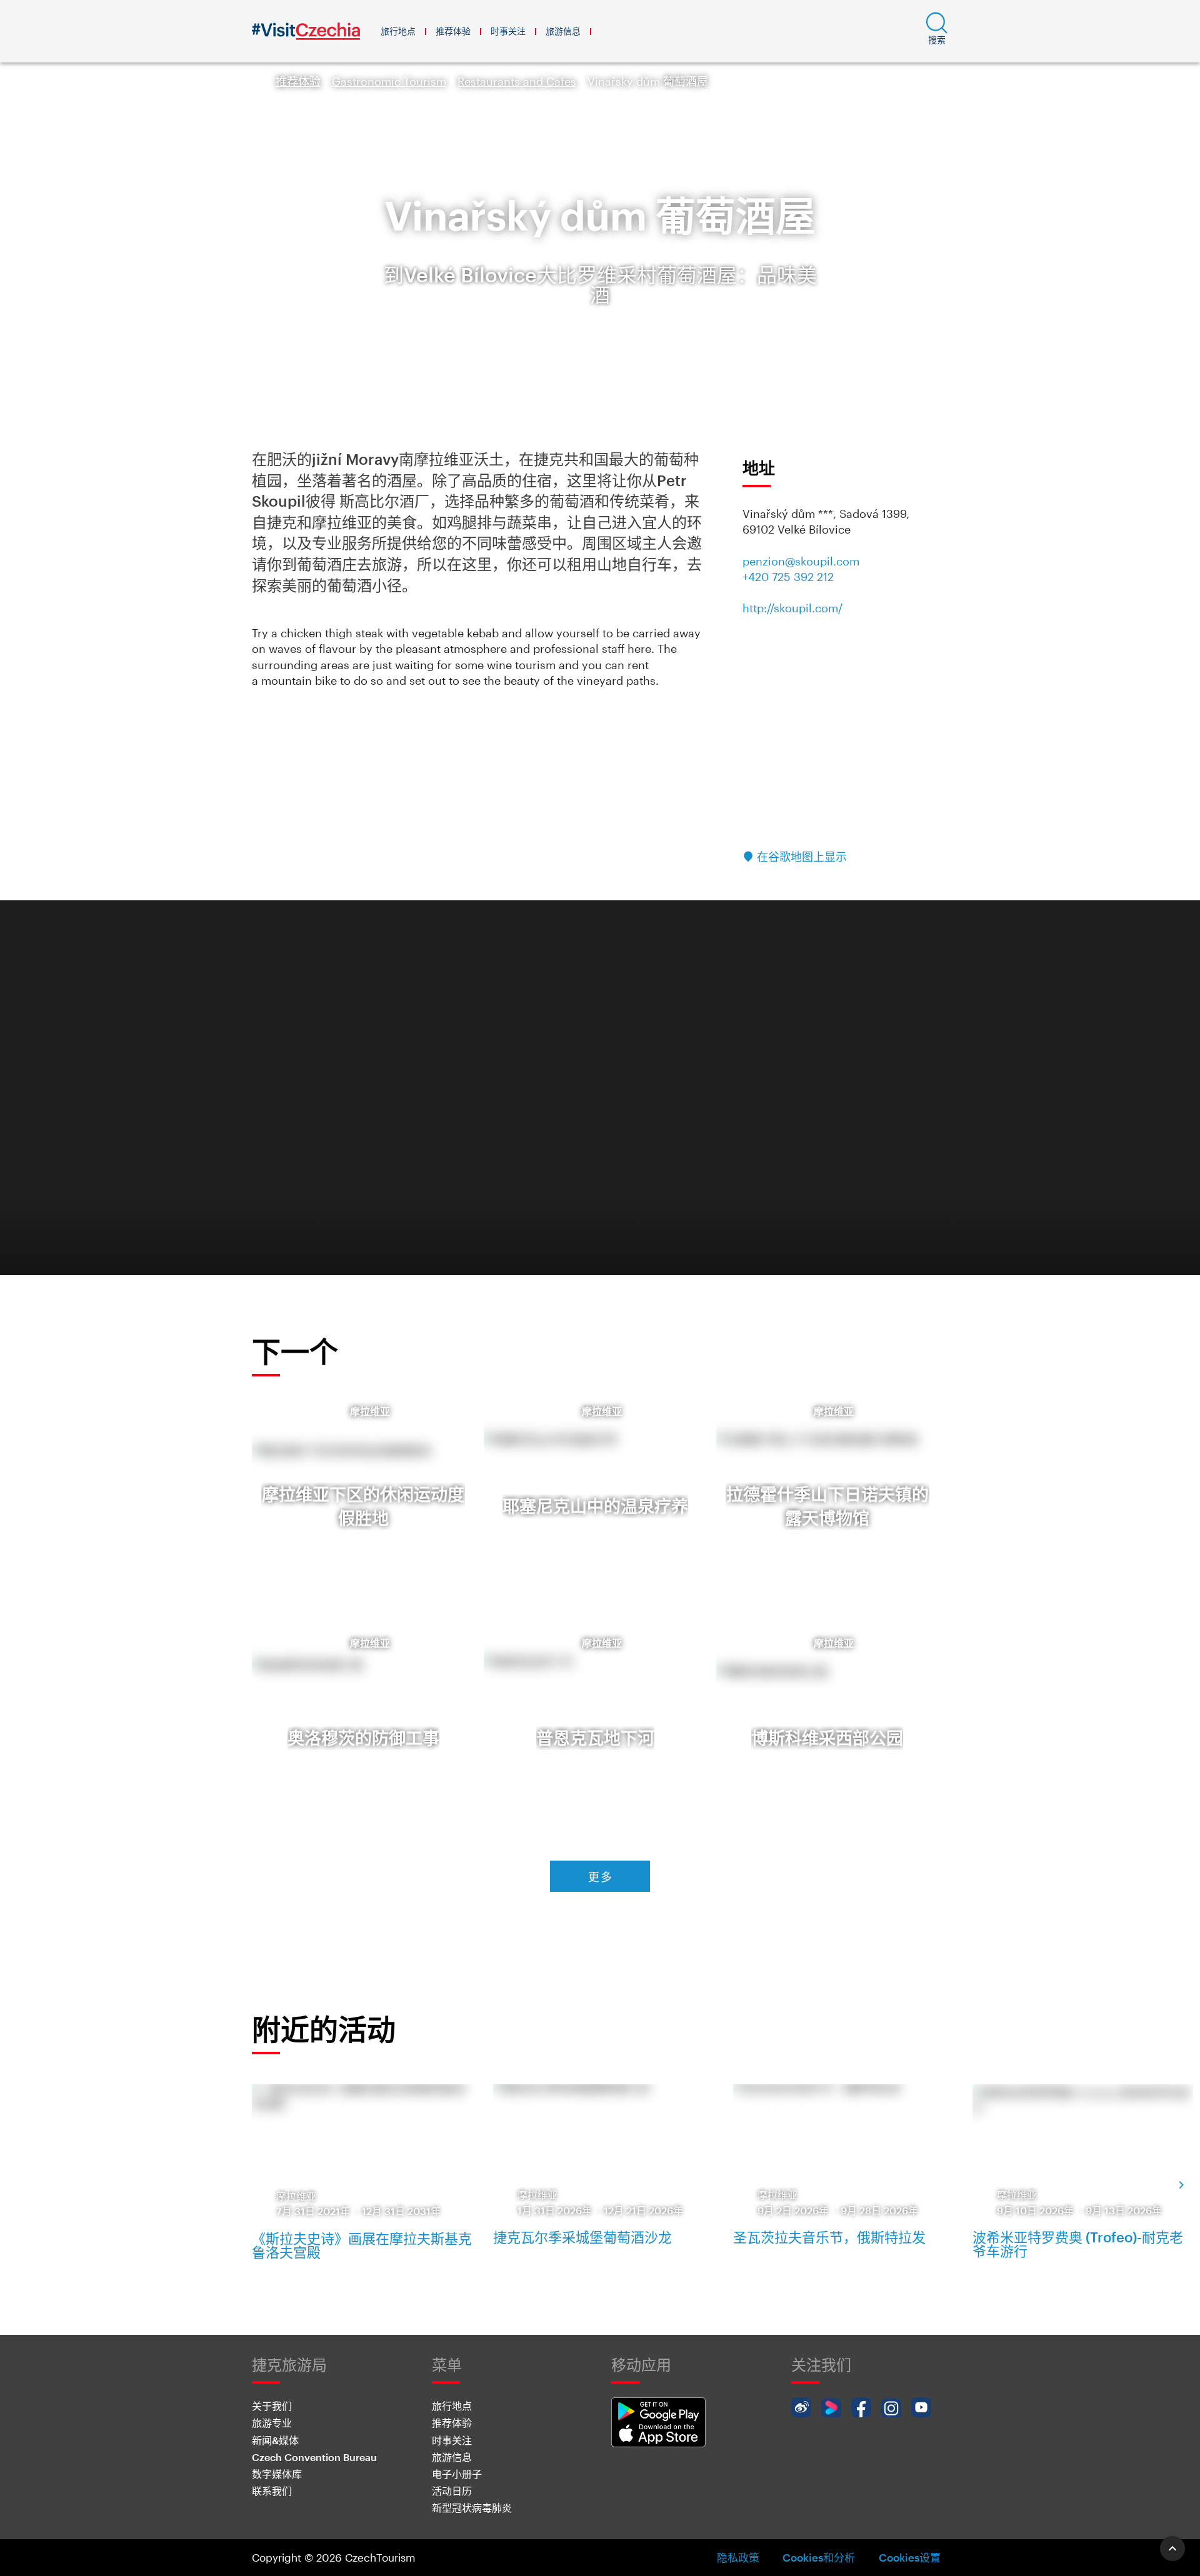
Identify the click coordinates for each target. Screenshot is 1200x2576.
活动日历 (452, 2491)
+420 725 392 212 (788, 577)
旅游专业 (272, 2423)
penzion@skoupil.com (801, 561)
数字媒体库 (277, 2474)
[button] (937, 31)
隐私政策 (738, 2557)
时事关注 (508, 31)
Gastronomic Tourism (389, 81)
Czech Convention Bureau (314, 2457)
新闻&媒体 (275, 2440)
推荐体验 (453, 31)
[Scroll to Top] (1172, 2549)
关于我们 (272, 2406)
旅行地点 (398, 31)
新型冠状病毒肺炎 (472, 2508)
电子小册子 (457, 2474)
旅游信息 (563, 31)
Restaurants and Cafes (517, 81)
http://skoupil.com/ (792, 608)
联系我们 (272, 2491)
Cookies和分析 (819, 2557)
